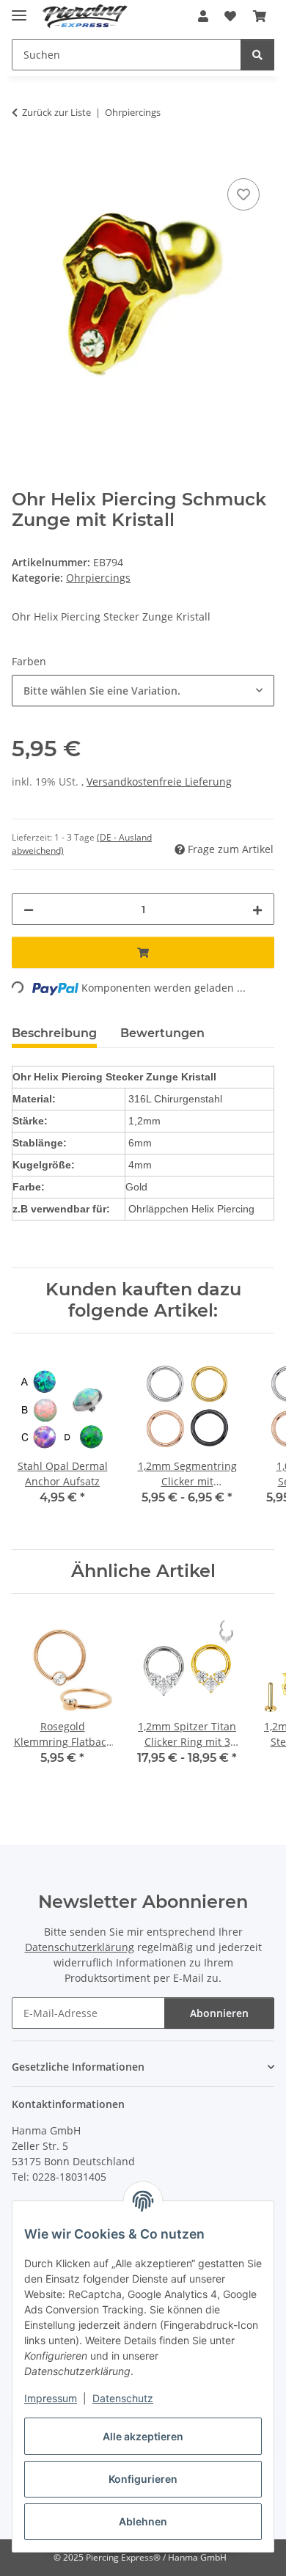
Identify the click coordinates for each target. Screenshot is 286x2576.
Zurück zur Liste (56, 112)
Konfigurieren (143, 2479)
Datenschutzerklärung (80, 1947)
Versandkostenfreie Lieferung (159, 782)
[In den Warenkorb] (23, 158)
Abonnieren (219, 2013)
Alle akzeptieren (143, 2436)
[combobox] (143, 691)
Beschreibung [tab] (54, 1033)
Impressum (51, 2398)
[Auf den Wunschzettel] (243, 194)
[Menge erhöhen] (257, 909)
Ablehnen (143, 2521)
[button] (203, 16)
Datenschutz (123, 2398)
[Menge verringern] (29, 909)
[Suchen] (257, 55)
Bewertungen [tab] (162, 1033)
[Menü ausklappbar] (19, 9)
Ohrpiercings (98, 578)
